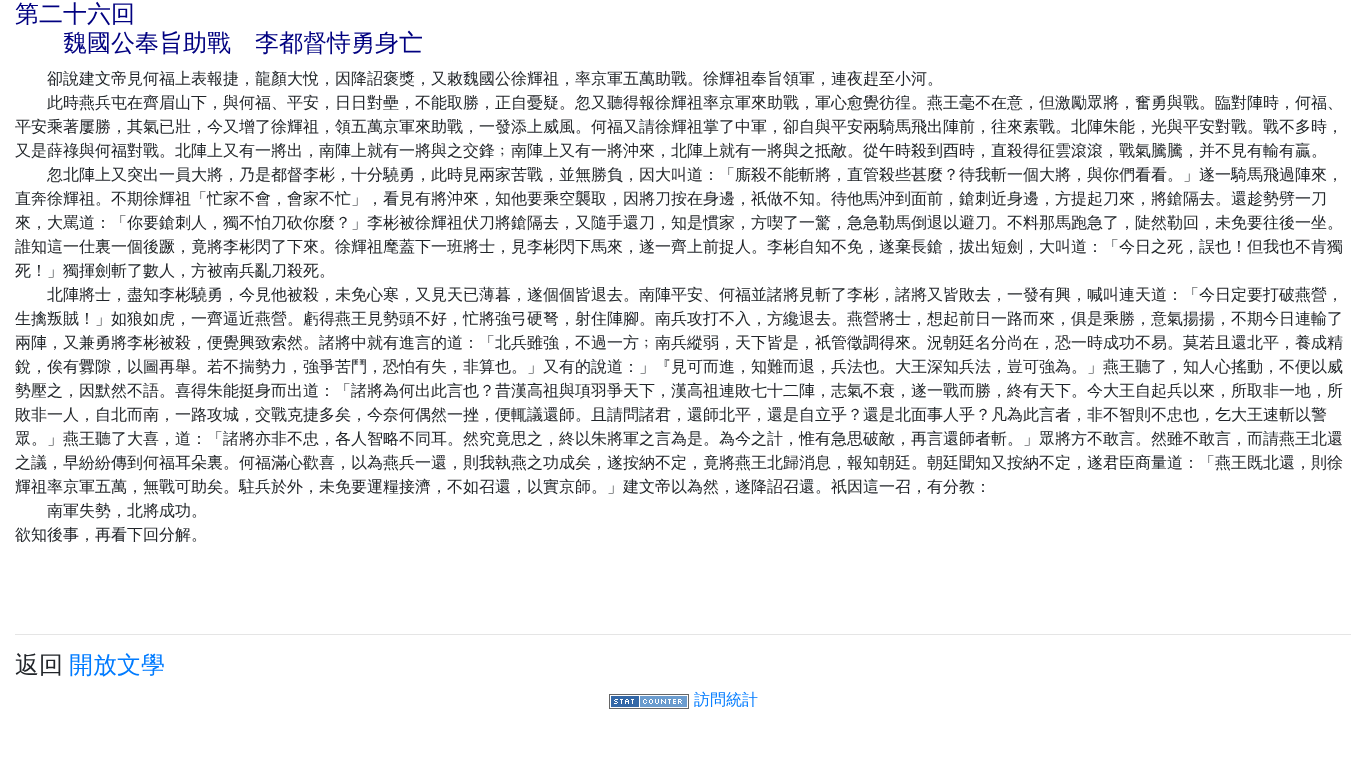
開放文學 (117, 664)
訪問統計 (726, 699)
